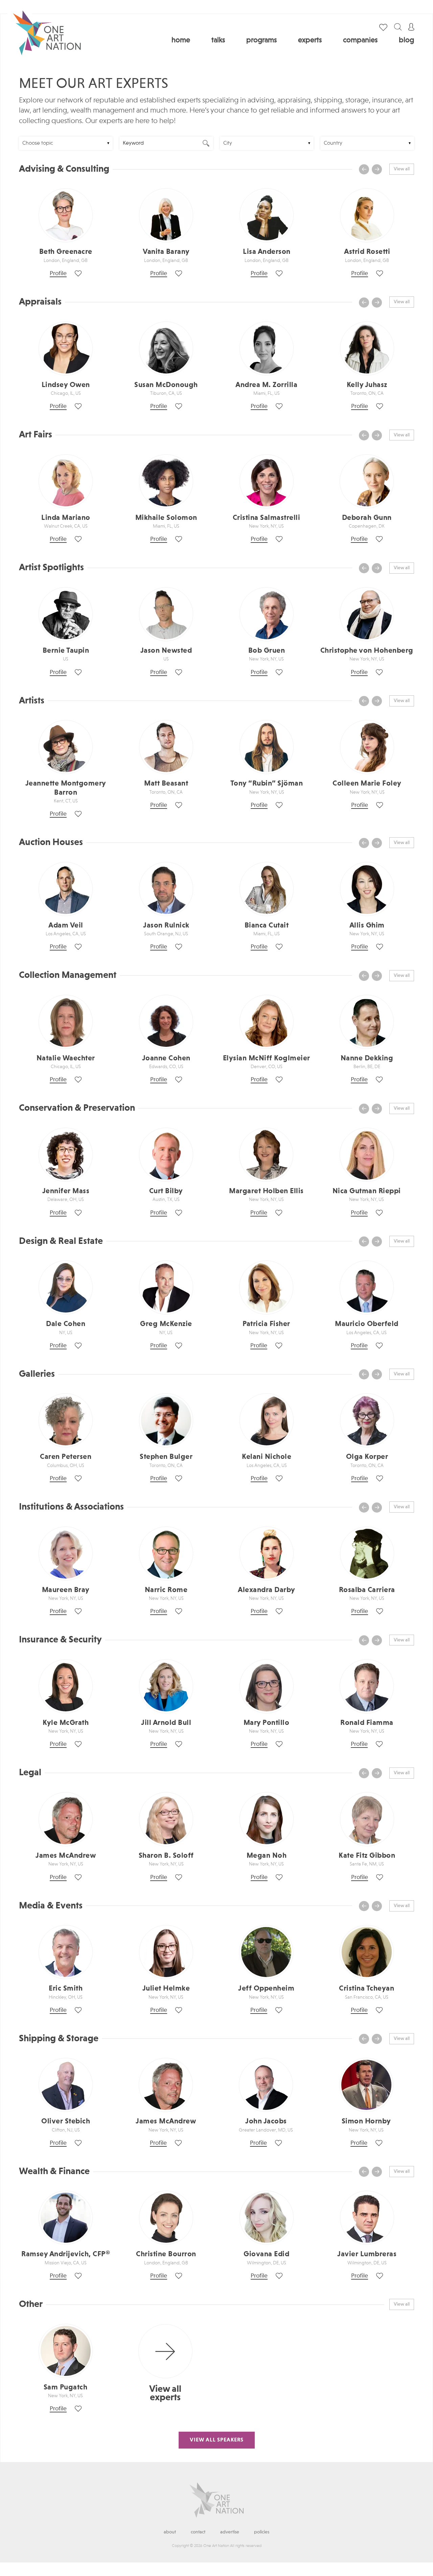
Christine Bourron (166, 2254)
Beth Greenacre (66, 252)
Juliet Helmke (166, 1989)
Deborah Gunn (367, 518)
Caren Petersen (66, 1457)
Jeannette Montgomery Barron (66, 788)
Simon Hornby (366, 2121)
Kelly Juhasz (367, 385)
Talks (218, 40)
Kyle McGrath (66, 1723)
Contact (198, 2532)
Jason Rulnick (166, 925)
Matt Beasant (166, 784)
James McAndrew (66, 1856)
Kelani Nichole (267, 1457)
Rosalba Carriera (367, 1590)
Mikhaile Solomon (166, 518)
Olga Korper (367, 1457)
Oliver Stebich (66, 2121)
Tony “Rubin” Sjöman (267, 784)
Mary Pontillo (267, 1723)
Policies (262, 2532)
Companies (360, 40)
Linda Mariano (66, 518)
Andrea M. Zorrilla (266, 385)
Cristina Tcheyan (367, 1989)
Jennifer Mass (66, 1191)
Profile (58, 273)
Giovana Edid (266, 2254)
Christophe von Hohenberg (367, 651)
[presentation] (364, 169)
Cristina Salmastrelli (267, 518)
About (170, 2532)
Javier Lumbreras (367, 2254)
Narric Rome (166, 1590)
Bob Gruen (267, 651)
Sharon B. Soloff (166, 1856)
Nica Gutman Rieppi (367, 1191)
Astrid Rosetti (367, 252)
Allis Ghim (367, 925)
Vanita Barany (166, 252)
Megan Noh (267, 1856)
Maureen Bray (66, 1590)
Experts (310, 40)
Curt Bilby (166, 1191)
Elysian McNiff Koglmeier (267, 1058)
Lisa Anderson (267, 252)
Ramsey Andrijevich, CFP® (66, 2254)
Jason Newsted (166, 651)
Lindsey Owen (66, 385)
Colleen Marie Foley (367, 784)
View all (402, 169)
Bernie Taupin (66, 651)
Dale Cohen (66, 1324)
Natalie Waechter (66, 1058)
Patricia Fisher (266, 1324)
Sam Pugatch (66, 2387)
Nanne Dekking (367, 1058)
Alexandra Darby (267, 1590)
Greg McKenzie (166, 1324)
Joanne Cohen (166, 1058)
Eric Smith (66, 1989)
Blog (406, 40)
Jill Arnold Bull (166, 1723)
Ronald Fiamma (367, 1723)
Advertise (230, 2532)
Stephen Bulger (166, 1457)
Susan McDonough (166, 385)
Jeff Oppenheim (266, 1989)
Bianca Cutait (267, 925)
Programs (261, 40)
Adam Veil (66, 925)
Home (181, 40)
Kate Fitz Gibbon (367, 1856)
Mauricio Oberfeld (367, 1324)
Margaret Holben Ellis (266, 1191)
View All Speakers (217, 2440)
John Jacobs (266, 2121)
